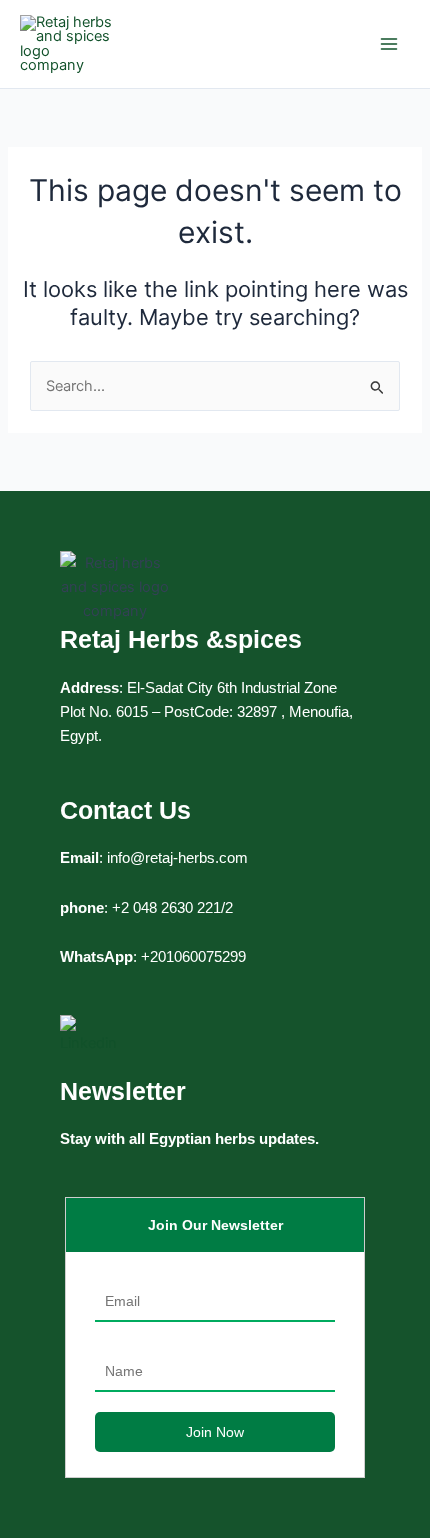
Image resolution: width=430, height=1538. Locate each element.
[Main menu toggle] (389, 44)
